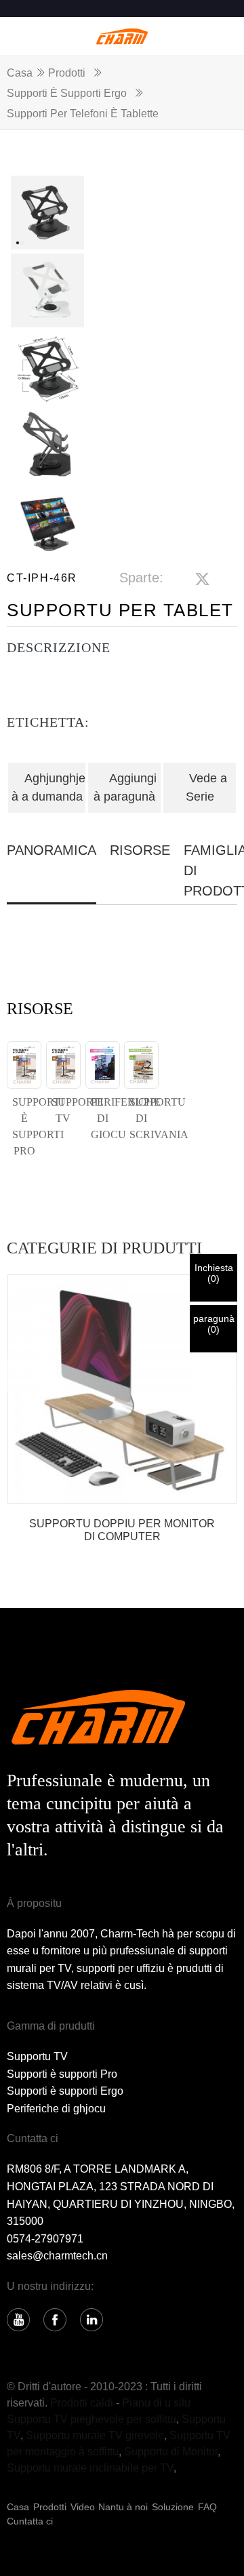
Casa (20, 73)
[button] (213, 1375)
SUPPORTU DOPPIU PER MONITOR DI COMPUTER (122, 1530)
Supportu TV (37, 2056)
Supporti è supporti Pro (62, 2074)
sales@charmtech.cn (57, 2256)
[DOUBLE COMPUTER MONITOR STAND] (122, 1389)
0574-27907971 (45, 2239)
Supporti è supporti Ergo (67, 93)
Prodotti (67, 73)
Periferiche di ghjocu (56, 2109)
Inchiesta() (214, 1273)
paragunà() (214, 1324)
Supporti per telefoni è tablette (83, 114)
